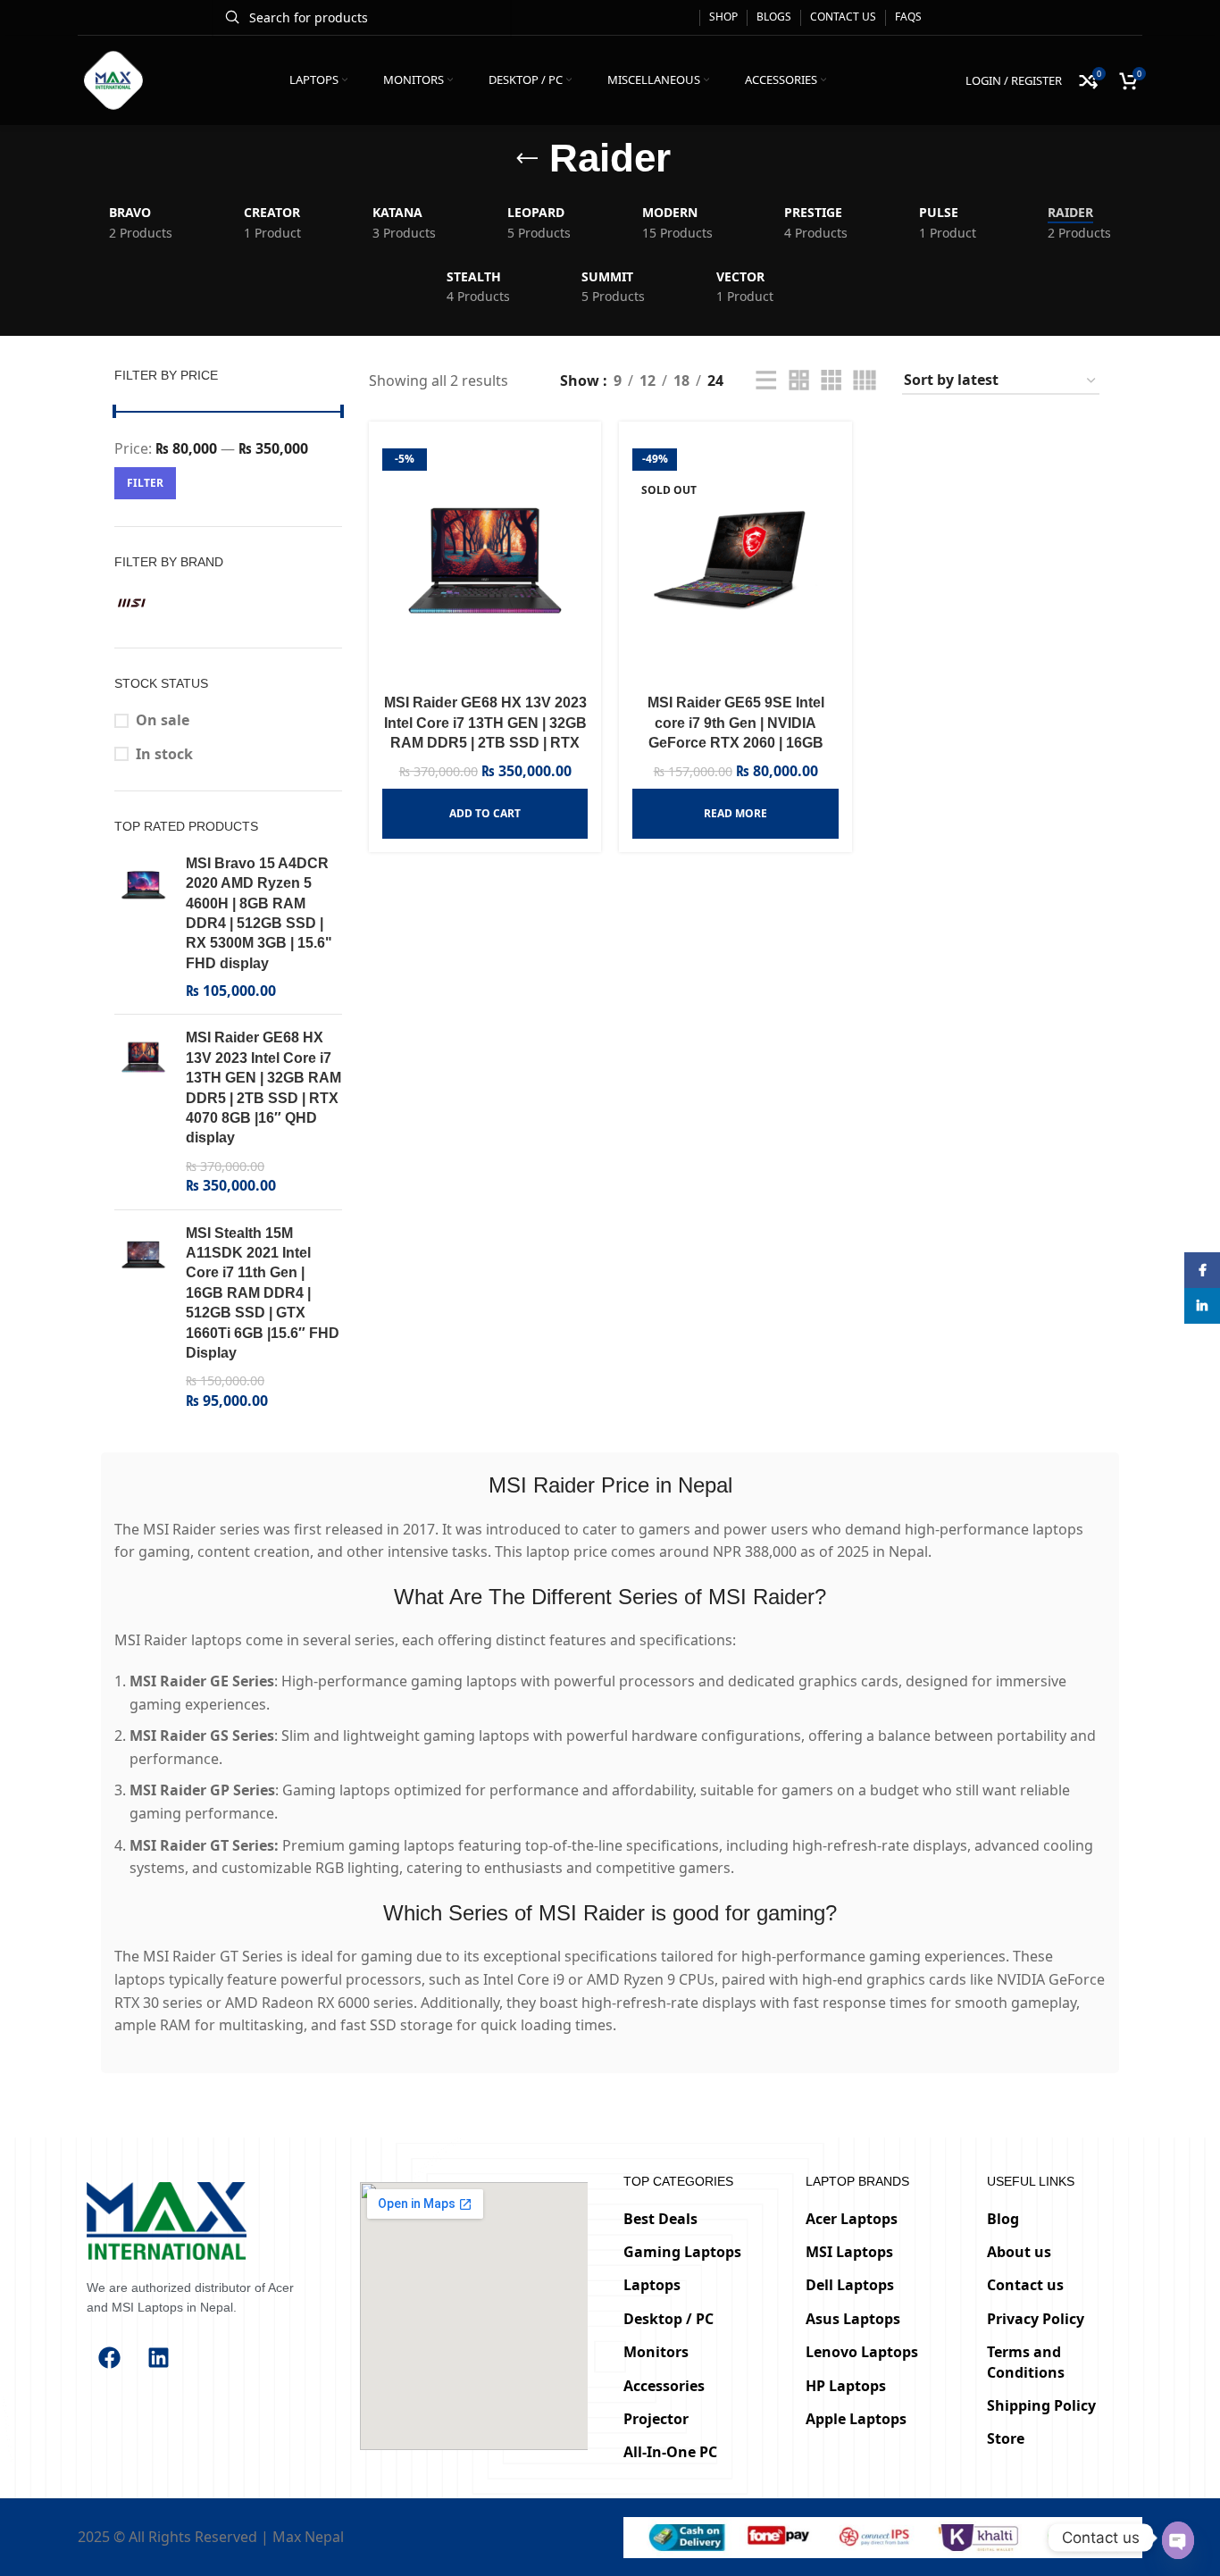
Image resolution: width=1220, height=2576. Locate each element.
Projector (656, 2419)
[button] (485, 814)
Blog (1003, 2218)
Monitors (656, 2352)
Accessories (664, 2385)
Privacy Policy (1036, 2319)
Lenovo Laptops (862, 2352)
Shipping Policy (1041, 2405)
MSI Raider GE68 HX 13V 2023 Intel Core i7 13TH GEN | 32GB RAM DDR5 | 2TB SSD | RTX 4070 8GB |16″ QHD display (263, 1087)
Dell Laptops (850, 2285)
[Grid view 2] (799, 381)
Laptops (652, 2285)
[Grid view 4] (865, 381)
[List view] (766, 381)
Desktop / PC (668, 2319)
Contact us (1025, 2285)
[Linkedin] (158, 2357)
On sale (163, 720)
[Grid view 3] (831, 381)
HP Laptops (846, 2385)
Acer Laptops (852, 2218)
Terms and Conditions (1026, 2362)
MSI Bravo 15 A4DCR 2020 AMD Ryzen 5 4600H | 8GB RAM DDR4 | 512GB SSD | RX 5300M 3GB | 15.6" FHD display (259, 913)
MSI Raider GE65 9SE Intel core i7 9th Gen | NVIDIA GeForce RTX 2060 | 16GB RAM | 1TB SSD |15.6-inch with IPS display (736, 743)
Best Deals (660, 2218)
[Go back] (527, 159)
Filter (145, 483)
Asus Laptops (853, 2319)
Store (1006, 2438)
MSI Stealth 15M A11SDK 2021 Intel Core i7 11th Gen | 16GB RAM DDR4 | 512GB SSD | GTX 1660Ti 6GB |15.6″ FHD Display (263, 1293)
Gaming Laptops (682, 2252)
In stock (164, 754)
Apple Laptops (856, 2419)
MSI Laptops (849, 2252)
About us (1019, 2252)
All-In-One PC (670, 2452)
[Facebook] (109, 2357)
